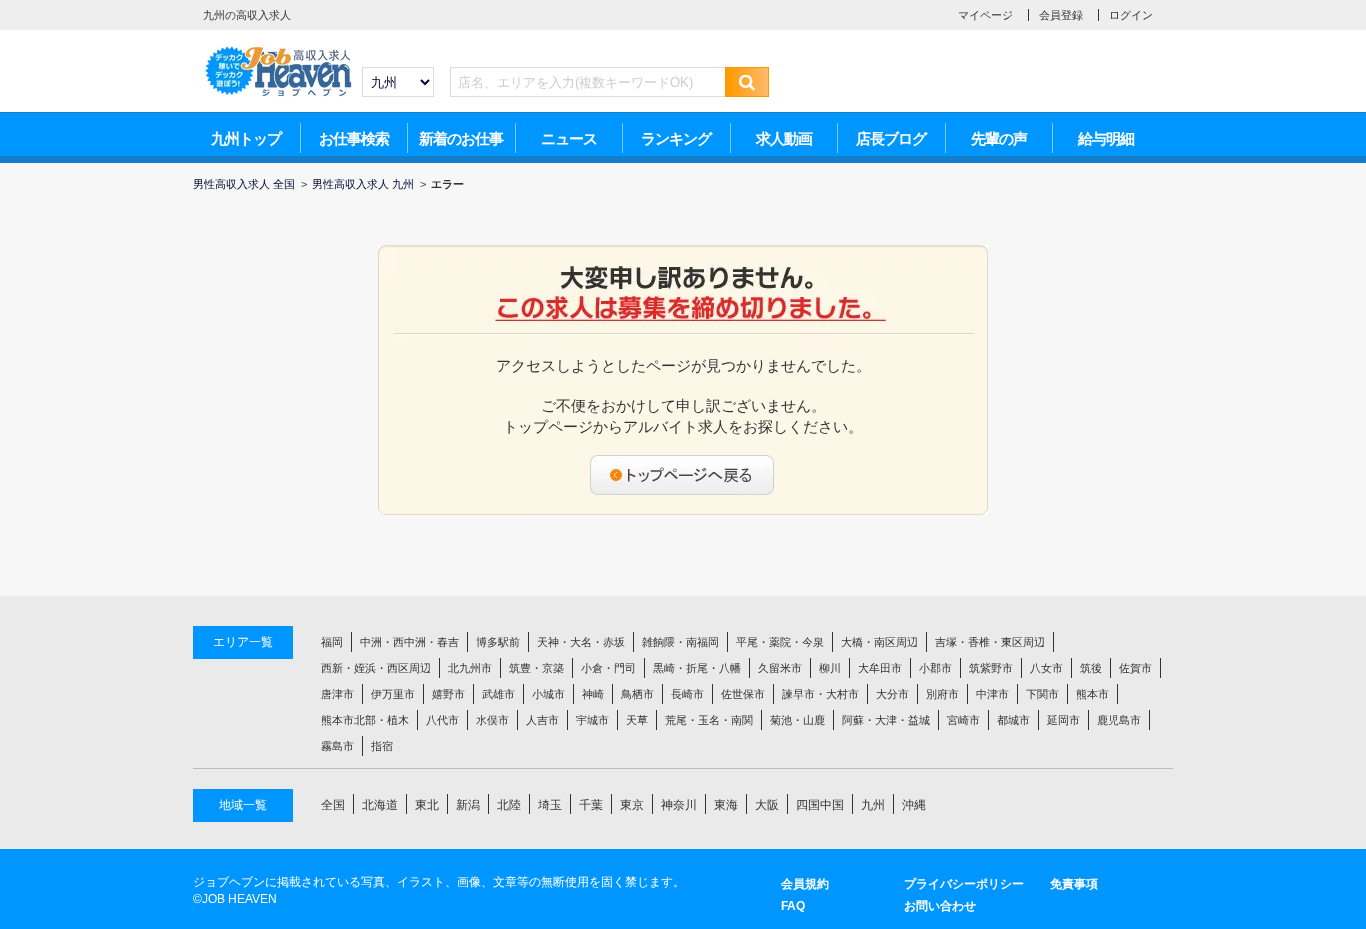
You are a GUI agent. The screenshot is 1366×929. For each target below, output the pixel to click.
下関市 (1042, 694)
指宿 (382, 746)
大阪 (767, 805)
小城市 (548, 694)
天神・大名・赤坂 (581, 642)
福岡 (332, 642)
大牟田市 (880, 668)
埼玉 (550, 805)
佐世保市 (743, 694)
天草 (637, 720)
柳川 (830, 668)
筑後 (1091, 668)
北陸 (509, 805)
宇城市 (592, 720)
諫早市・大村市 (820, 694)
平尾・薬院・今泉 (780, 642)
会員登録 (1061, 15)
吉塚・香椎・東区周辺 (990, 642)
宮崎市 (963, 720)
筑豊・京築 (536, 668)
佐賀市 (1135, 668)
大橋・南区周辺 (879, 642)
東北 (427, 805)
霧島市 (337, 746)
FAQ (793, 906)
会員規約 (805, 884)
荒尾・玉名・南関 (709, 720)
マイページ (985, 15)
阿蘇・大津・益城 (886, 720)
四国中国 (820, 805)
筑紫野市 (991, 668)
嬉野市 (448, 694)
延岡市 (1063, 720)
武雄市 (498, 694)
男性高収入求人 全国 (244, 184)
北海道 (380, 805)
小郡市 (935, 668)
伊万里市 (393, 694)
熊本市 (1092, 694)
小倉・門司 (608, 668)
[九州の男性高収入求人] (278, 51)
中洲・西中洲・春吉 (409, 642)
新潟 (468, 805)
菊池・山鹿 (797, 720)
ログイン (1131, 15)
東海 (726, 805)
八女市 (1046, 668)
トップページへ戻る (683, 475)
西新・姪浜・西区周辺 (376, 668)
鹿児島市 (1119, 720)
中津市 (992, 694)
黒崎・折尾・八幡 (697, 668)
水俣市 (492, 720)
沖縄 (914, 805)
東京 (632, 805)
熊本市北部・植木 (365, 720)
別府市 (942, 694)
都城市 (1013, 720)
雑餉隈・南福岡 (680, 642)
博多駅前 (498, 642)
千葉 (591, 805)
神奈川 (679, 805)
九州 (873, 805)
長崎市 (687, 694)
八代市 (442, 720)
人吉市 (542, 720)
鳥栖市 (637, 694)
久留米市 (780, 668)
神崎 (593, 694)
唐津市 (337, 694)
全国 (333, 805)
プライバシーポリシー (964, 884)
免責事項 (1074, 884)
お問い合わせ (940, 906)
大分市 (892, 694)
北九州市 (470, 668)
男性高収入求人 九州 (363, 184)
